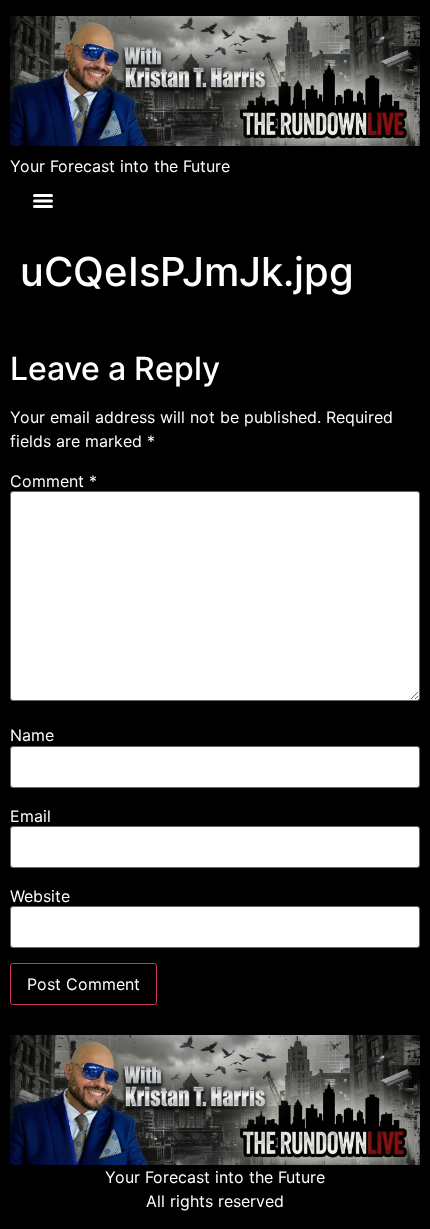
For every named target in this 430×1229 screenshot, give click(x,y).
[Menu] (43, 201)
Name (32, 735)
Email (30, 816)
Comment (53, 481)
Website (40, 896)
